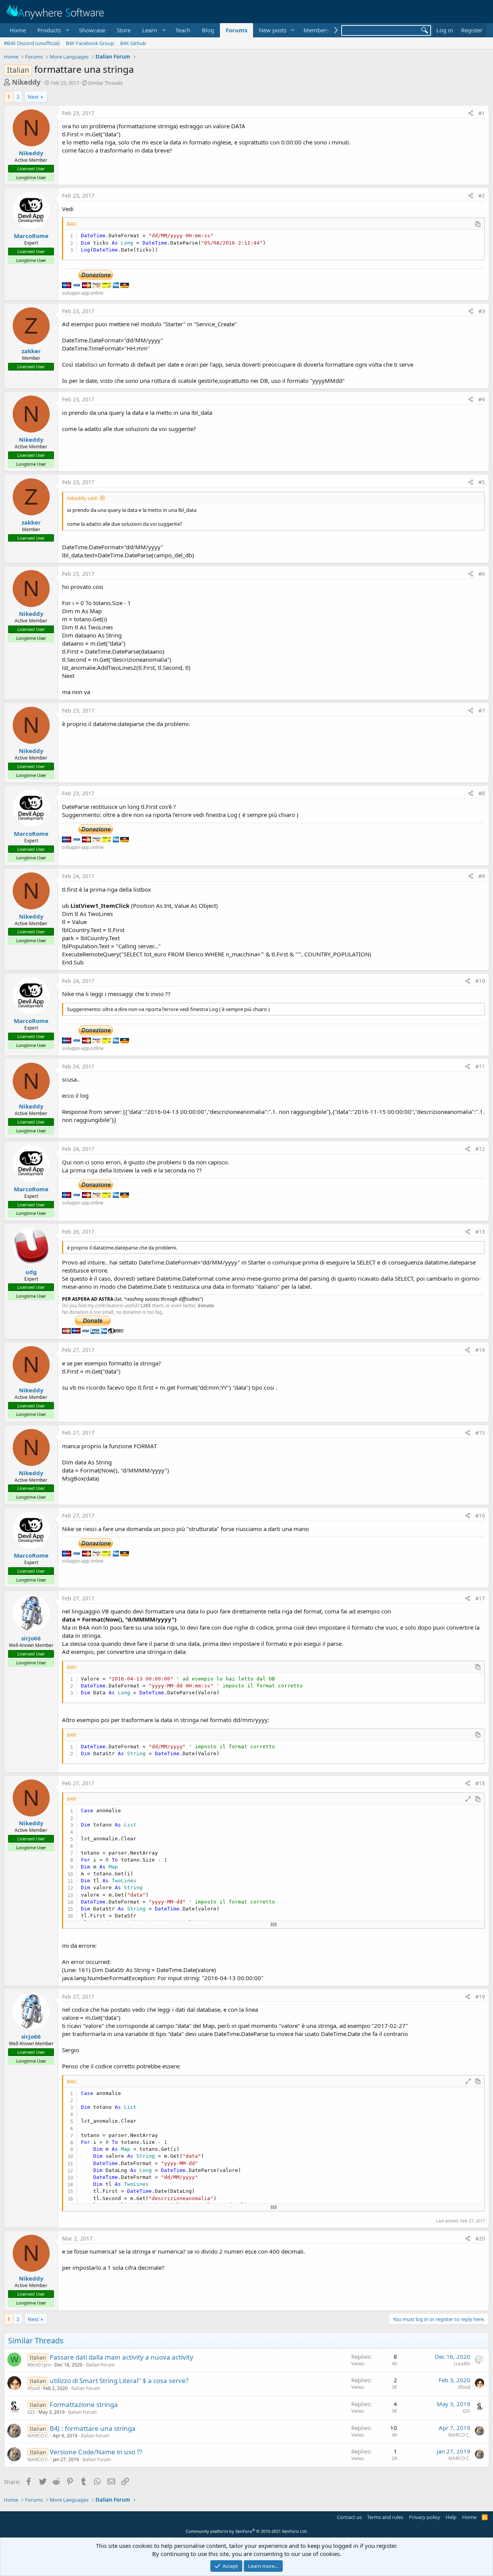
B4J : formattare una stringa (93, 2428)
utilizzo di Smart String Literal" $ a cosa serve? (119, 2381)
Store (124, 30)
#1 (482, 113)
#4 (482, 399)
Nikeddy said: (82, 498)
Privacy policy (425, 2517)
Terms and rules (385, 2517)
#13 (480, 1232)
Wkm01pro (39, 2365)
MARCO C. (38, 2436)
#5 (482, 482)
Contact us (349, 2517)
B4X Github (133, 43)
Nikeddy (26, 82)
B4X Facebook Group (90, 43)
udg (31, 1272)
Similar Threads (105, 83)
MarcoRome (31, 236)
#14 (480, 1350)
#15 (480, 1433)
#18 (480, 1783)
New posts (273, 30)
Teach (183, 30)
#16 (480, 1515)
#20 (480, 2238)
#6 (482, 574)
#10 (480, 981)
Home (18, 30)
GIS (31, 2412)
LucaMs (462, 2364)
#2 (482, 195)
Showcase (92, 30)
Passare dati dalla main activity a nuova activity (122, 2357)
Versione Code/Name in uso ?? (96, 2452)
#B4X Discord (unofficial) (32, 43)
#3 (482, 311)
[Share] (471, 113)
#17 (480, 1598)
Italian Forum (100, 2365)
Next (33, 97)
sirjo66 (31, 1638)
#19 (480, 1997)
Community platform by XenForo (247, 2531)
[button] (52, 30)
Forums (236, 30)
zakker (31, 351)
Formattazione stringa (84, 2404)
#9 (482, 876)
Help (451, 2517)
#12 (480, 1149)
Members (316, 30)
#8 (482, 793)
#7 (482, 710)
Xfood (34, 2388)
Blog (208, 30)
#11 (480, 1066)
